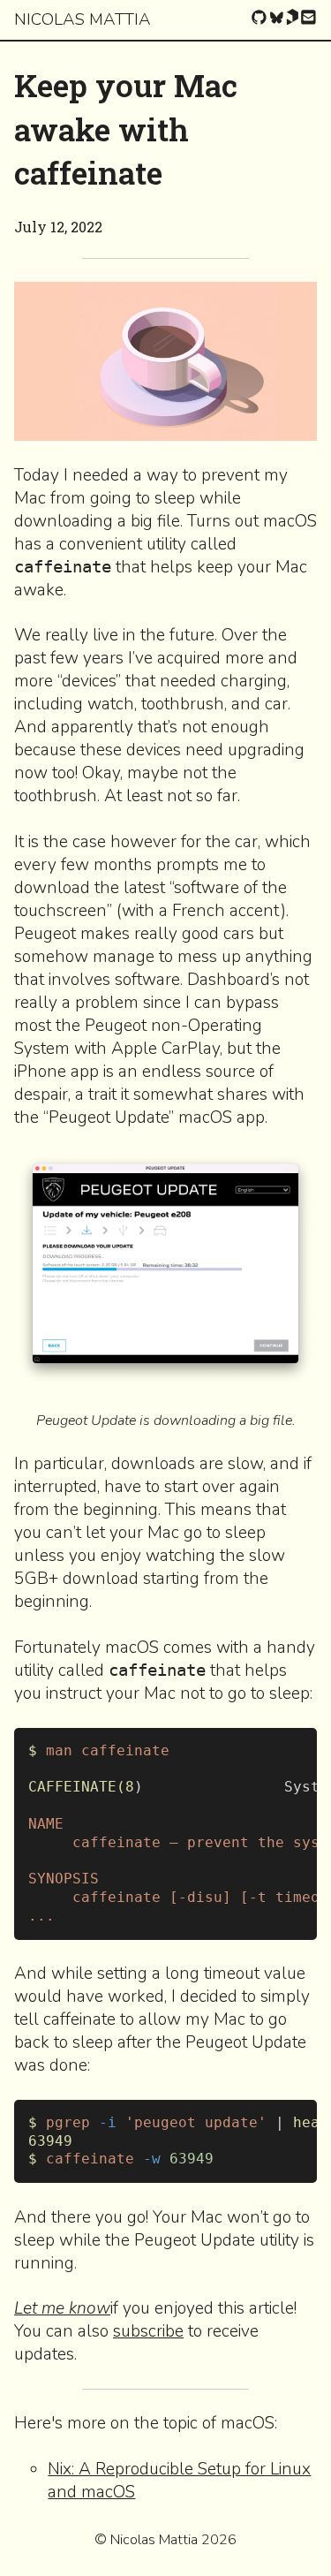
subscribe (148, 2331)
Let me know (62, 2308)
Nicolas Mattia (83, 19)
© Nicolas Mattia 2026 (165, 2540)
